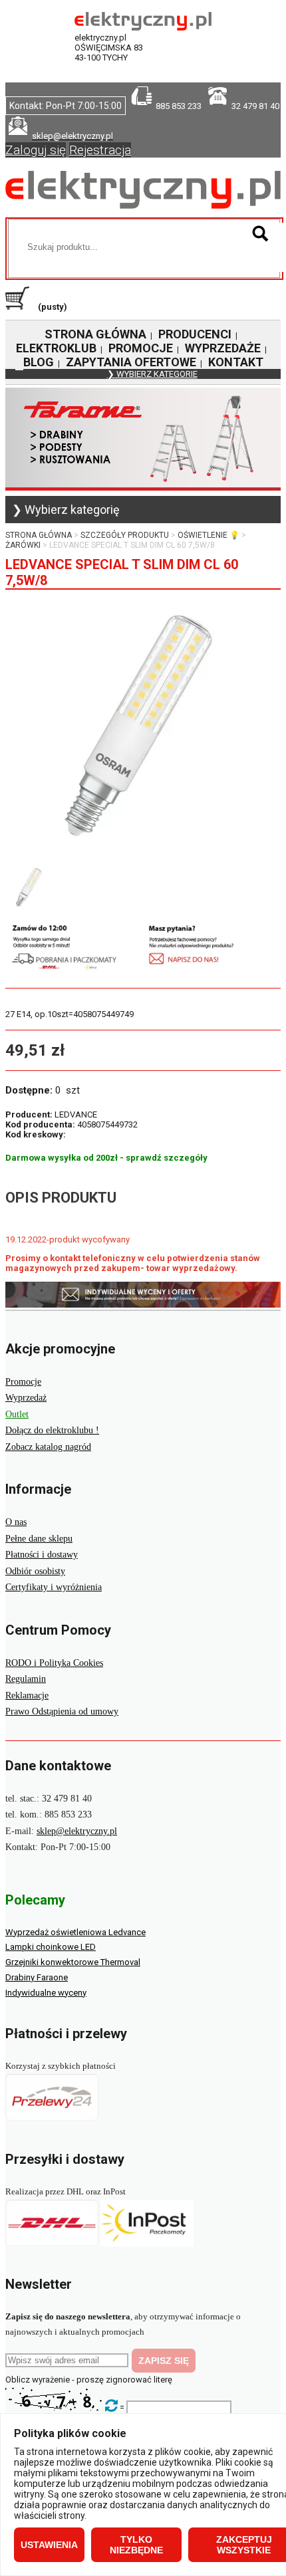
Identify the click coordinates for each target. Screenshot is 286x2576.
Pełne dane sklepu (39, 1539)
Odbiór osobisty (35, 1571)
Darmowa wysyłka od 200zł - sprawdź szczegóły (106, 1158)
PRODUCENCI (195, 334)
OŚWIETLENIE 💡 (209, 535)
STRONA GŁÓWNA (95, 334)
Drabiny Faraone (37, 1977)
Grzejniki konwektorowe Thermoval (73, 1962)
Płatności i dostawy (42, 1555)
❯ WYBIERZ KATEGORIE (152, 374)
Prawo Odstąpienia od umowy (62, 1711)
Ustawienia (49, 2545)
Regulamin (26, 1679)
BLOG (39, 362)
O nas (16, 1522)
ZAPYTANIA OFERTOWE (131, 362)
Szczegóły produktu (125, 535)
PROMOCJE (141, 348)
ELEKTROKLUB (56, 348)
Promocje (23, 1382)
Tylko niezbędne (136, 2545)
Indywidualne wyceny (46, 1993)
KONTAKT (236, 362)
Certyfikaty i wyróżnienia (54, 1587)
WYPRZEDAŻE (223, 348)
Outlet (17, 1414)
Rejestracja (100, 150)
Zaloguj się (36, 150)
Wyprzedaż (26, 1398)
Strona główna (39, 535)
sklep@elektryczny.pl (77, 1831)
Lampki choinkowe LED (51, 1947)
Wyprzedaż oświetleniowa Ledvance (75, 1932)
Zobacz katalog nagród (48, 1447)
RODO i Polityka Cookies (54, 1663)
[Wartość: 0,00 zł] (21, 307)
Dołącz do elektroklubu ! (52, 1430)
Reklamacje (27, 1696)
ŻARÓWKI (23, 545)
